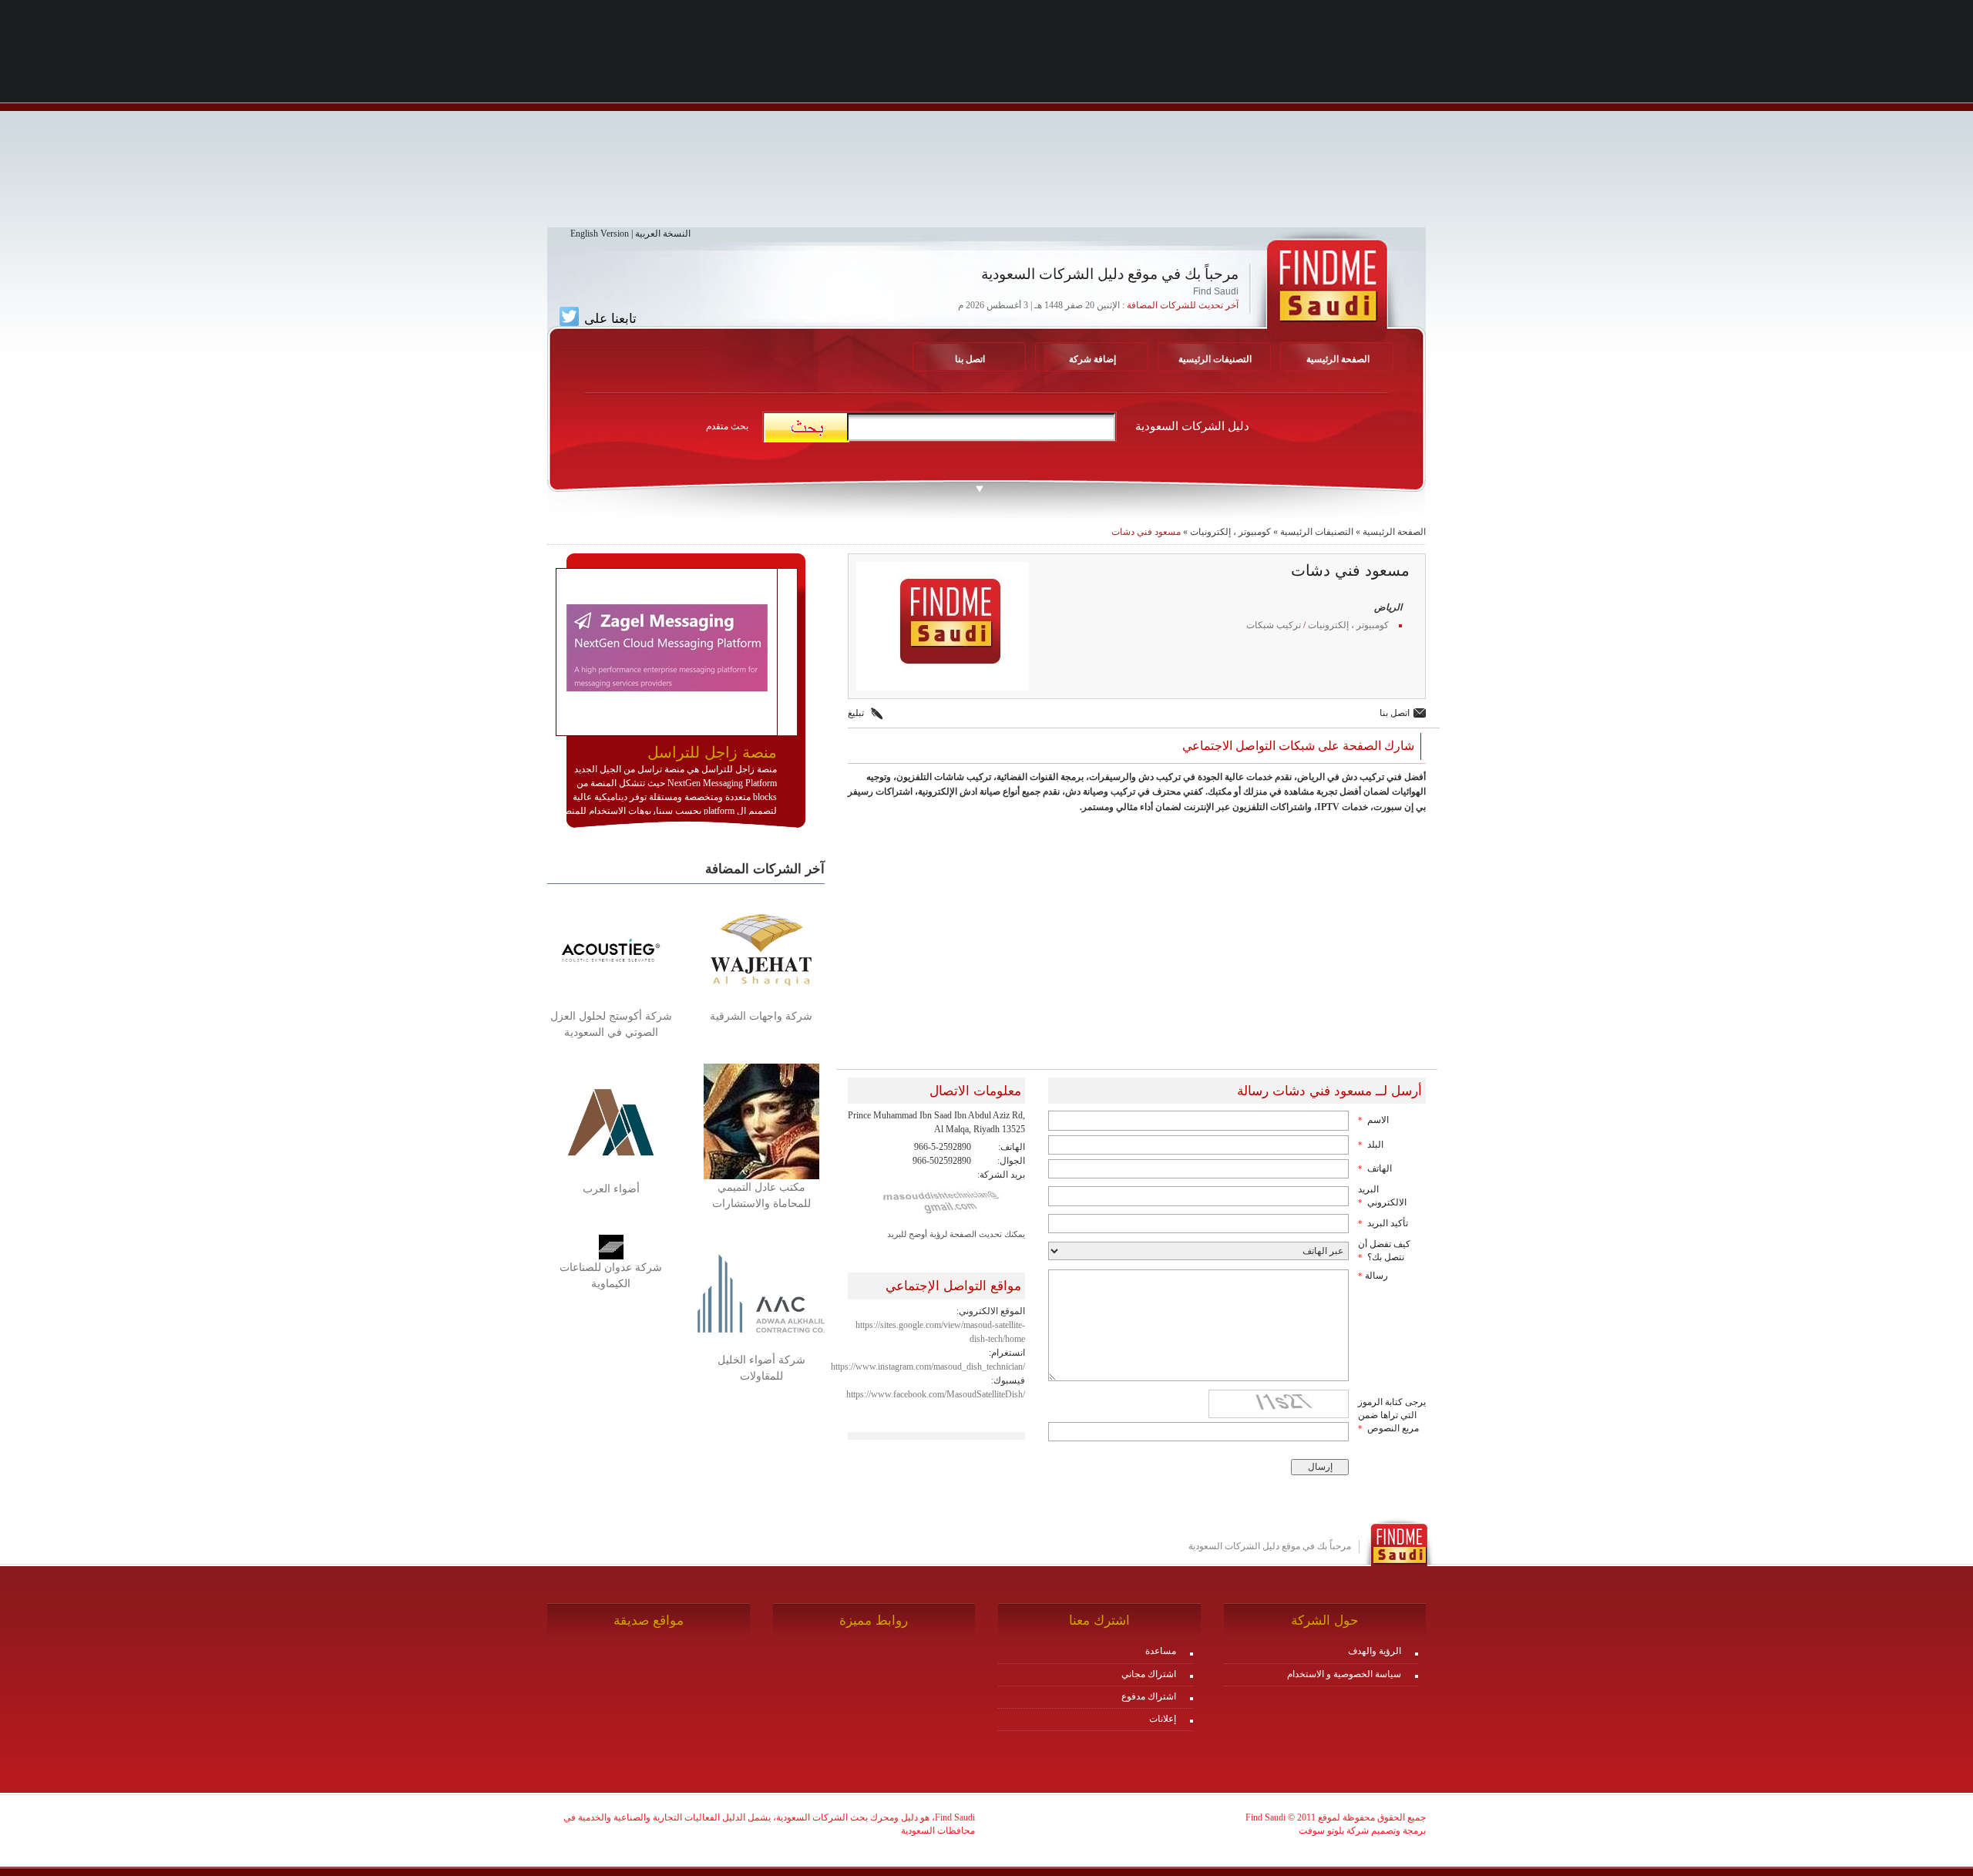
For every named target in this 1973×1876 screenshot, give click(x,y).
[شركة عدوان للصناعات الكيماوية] (611, 1246)
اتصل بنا (970, 359)
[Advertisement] (986, 119)
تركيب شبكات (1274, 625)
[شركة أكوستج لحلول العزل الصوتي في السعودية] (611, 949)
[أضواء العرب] (611, 1121)
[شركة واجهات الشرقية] (761, 949)
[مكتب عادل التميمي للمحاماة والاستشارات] (761, 1121)
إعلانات (1163, 1719)
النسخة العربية (663, 234)
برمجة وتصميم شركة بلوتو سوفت (1362, 1831)
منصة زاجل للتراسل (712, 752)
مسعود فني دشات (1146, 532)
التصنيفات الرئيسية (1215, 359)
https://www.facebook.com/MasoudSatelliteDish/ (936, 1394)
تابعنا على (608, 318)
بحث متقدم (727, 426)
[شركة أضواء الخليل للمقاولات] (761, 1293)
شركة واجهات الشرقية (761, 1016)
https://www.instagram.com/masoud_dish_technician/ (928, 1367)
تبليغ (856, 713)
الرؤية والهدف (1375, 1651)
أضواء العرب (611, 1189)
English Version (600, 234)
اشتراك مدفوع (1149, 1696)
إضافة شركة (1092, 359)
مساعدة (1161, 1651)
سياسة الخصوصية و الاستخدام (1344, 1674)
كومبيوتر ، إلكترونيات (1230, 532)
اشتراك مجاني (1149, 1674)
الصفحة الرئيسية (1394, 532)
